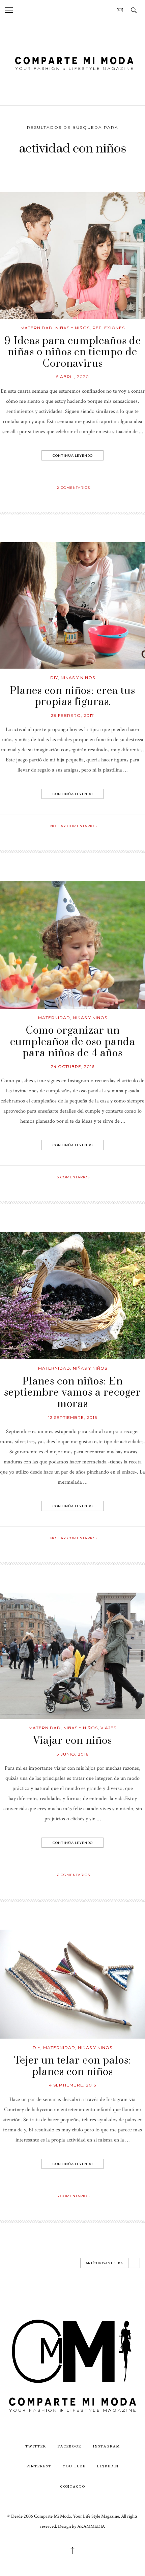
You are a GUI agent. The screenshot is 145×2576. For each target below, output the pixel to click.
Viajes (108, 1728)
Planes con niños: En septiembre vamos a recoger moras (72, 1393)
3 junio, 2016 (72, 1754)
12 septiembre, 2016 (73, 1417)
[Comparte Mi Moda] (72, 62)
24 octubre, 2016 (73, 1067)
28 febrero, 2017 (72, 715)
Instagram (107, 2446)
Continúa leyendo (73, 455)
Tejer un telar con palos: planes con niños (73, 2066)
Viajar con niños (72, 1741)
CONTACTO (73, 2486)
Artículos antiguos (104, 2263)
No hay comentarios (74, 826)
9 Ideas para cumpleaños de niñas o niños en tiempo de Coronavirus (73, 352)
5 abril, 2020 (73, 377)
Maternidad (37, 328)
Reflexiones (109, 328)
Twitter (36, 2446)
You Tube (74, 2466)
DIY (54, 678)
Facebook (70, 2446)
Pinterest (39, 2466)
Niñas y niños (72, 328)
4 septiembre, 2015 (72, 2085)
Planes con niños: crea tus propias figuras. (72, 697)
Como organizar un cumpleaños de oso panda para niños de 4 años (73, 1042)
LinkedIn (108, 2466)
